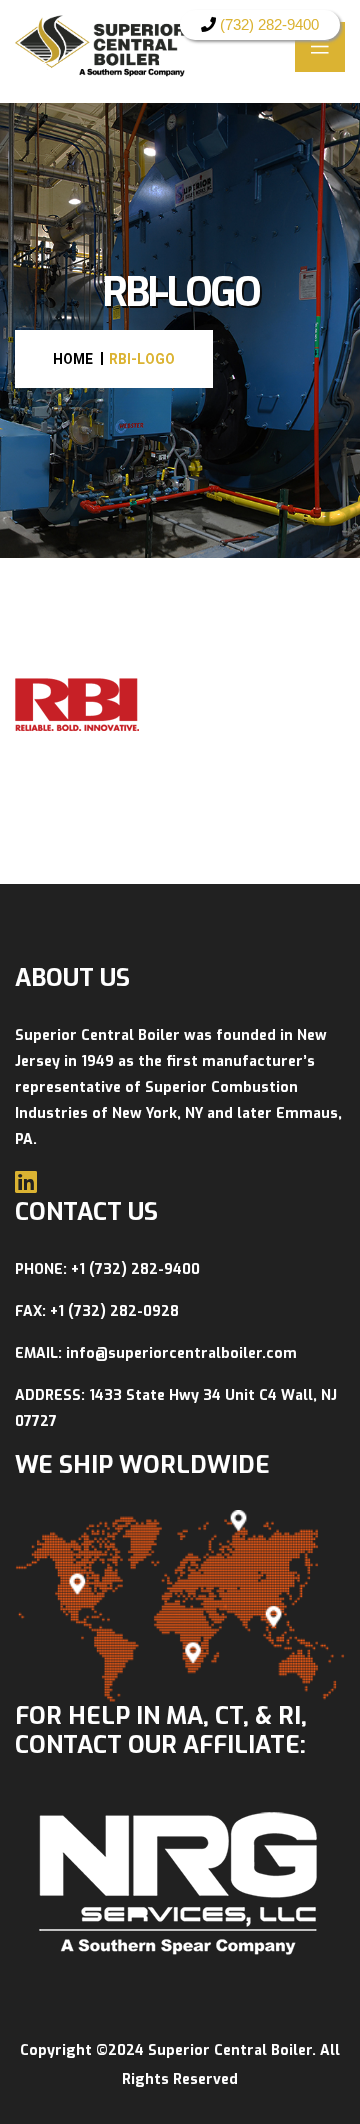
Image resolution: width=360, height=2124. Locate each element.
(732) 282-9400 (267, 24)
